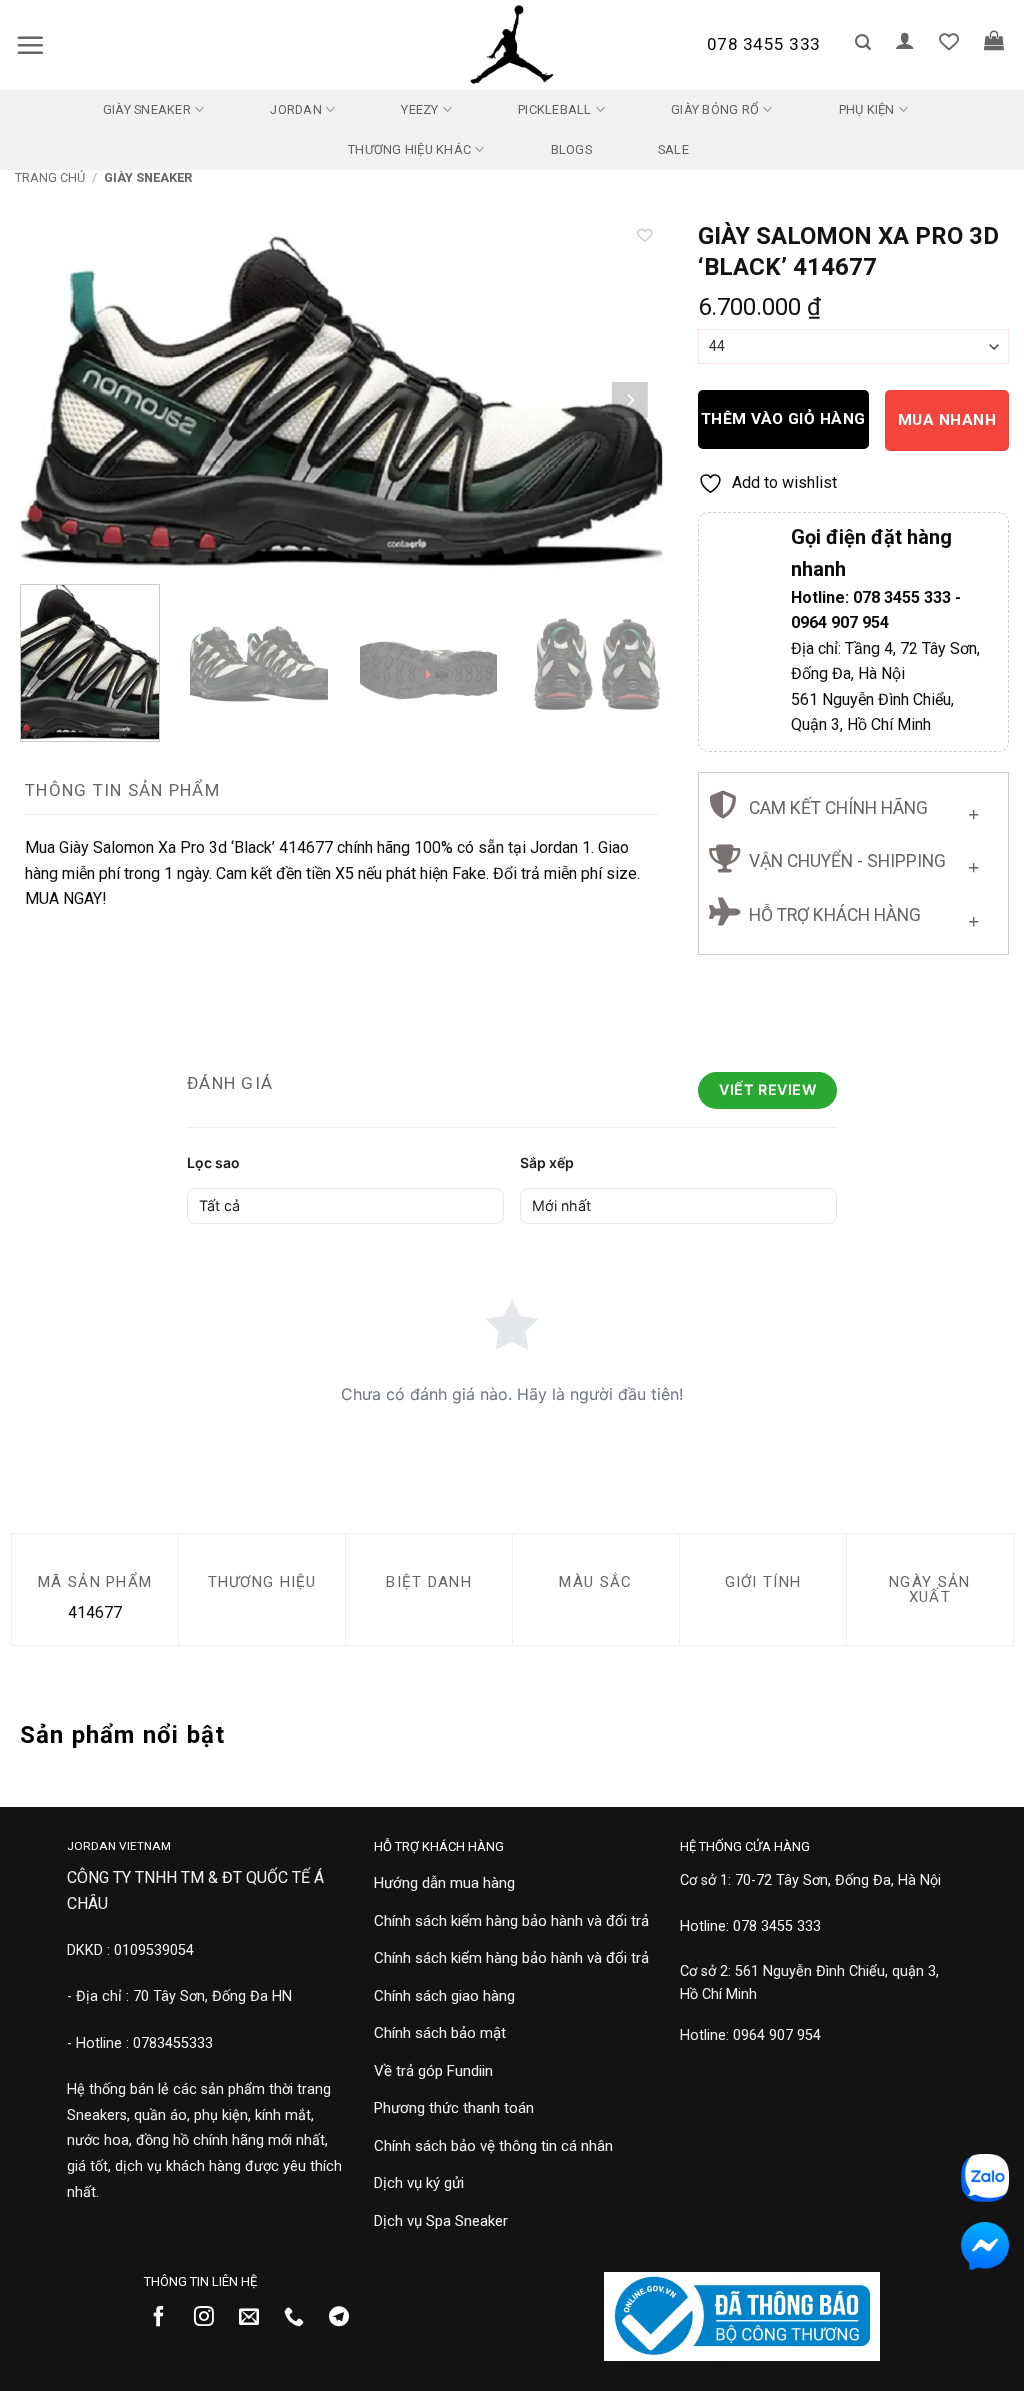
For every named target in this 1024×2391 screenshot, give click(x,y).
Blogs (571, 149)
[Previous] (53, 400)
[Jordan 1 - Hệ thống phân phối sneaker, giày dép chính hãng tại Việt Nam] (512, 45)
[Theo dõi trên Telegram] (346, 2318)
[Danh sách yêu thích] (949, 41)
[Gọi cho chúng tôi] (301, 2318)
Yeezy (419, 109)
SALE (673, 149)
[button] (30, 45)
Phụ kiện (867, 109)
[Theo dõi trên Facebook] (166, 2318)
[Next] (629, 400)
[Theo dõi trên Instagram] (211, 2318)
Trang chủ (50, 177)
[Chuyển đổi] (973, 809)
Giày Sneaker (147, 109)
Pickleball (555, 109)
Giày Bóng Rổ (715, 109)
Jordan (296, 109)
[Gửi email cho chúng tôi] (256, 2318)
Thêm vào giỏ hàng (783, 419)
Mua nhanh (947, 420)
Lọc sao (213, 1162)
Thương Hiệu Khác (409, 149)
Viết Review (767, 1089)
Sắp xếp (547, 1162)
